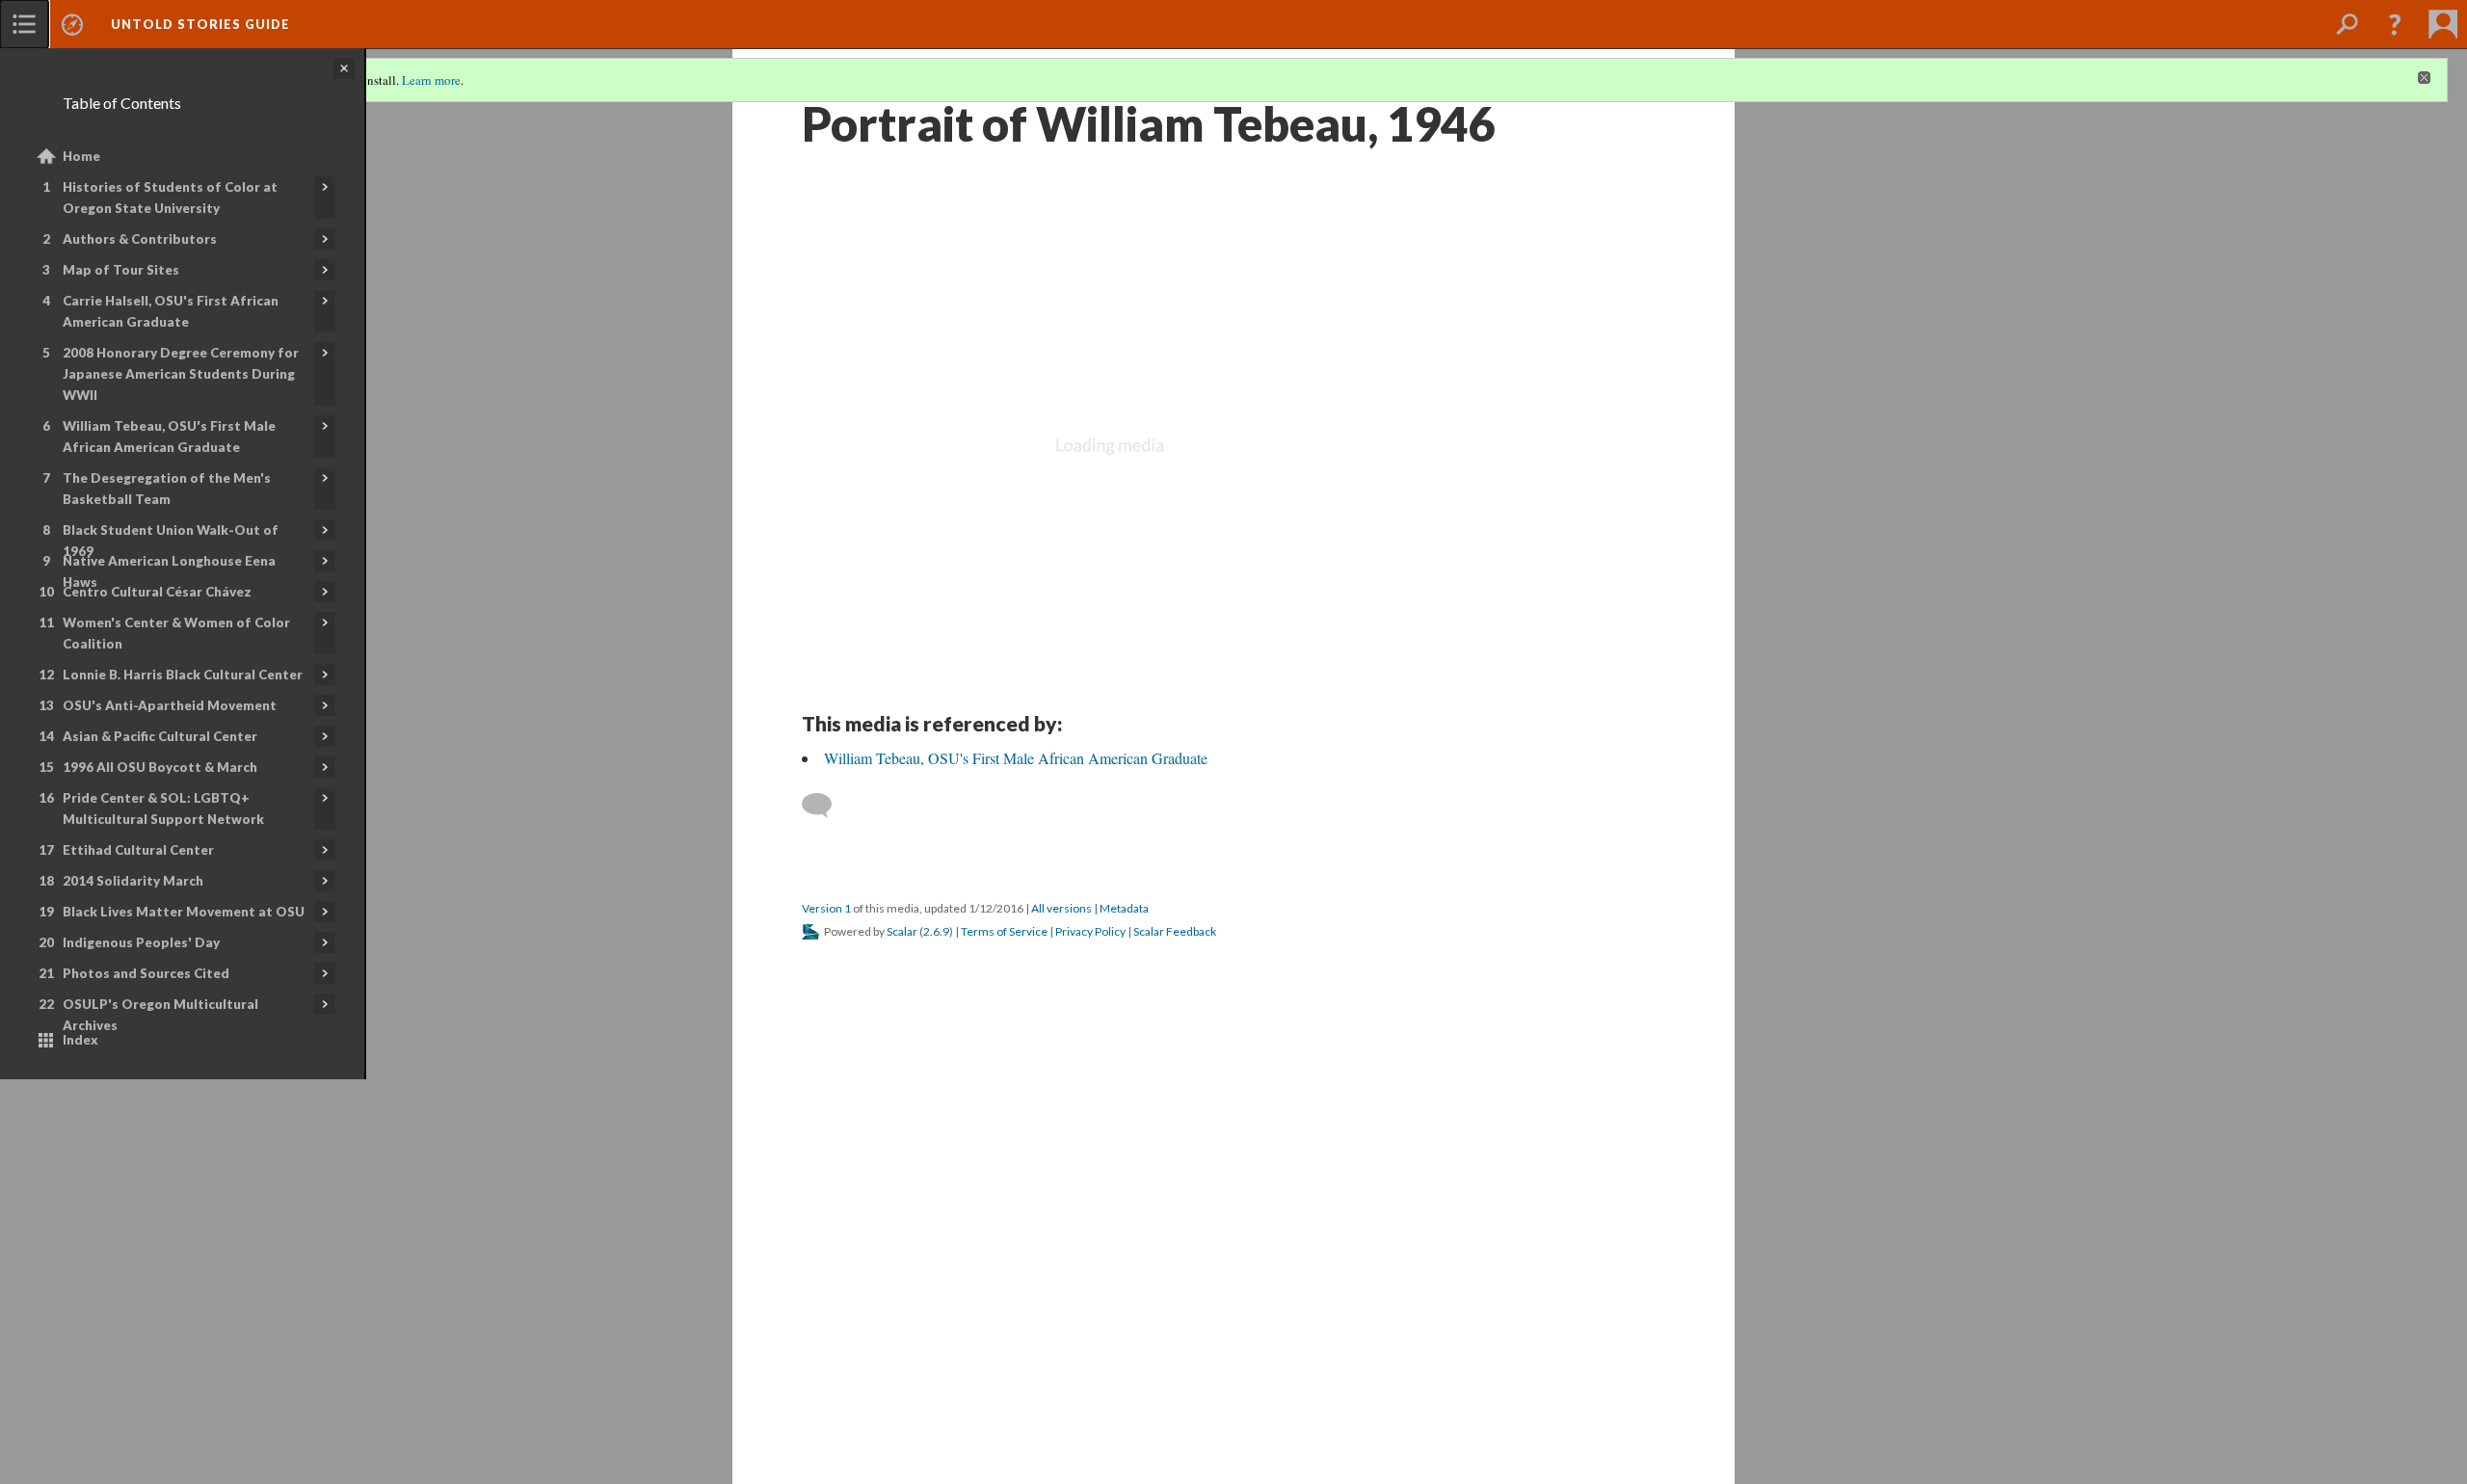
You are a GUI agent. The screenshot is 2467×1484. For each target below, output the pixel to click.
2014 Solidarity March (133, 881)
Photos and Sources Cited (146, 973)
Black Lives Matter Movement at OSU (184, 912)
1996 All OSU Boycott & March (160, 767)
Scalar (902, 931)
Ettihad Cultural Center (138, 850)
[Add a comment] (825, 806)
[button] (2395, 24)
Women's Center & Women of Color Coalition (176, 633)
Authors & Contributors (140, 239)
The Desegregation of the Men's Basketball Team (167, 489)
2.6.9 (936, 931)
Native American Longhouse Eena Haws (169, 571)
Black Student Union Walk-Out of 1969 (171, 541)
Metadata (1124, 908)
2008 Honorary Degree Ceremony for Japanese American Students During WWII (181, 374)
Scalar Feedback (1175, 931)
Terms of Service (1004, 931)
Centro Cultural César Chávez (157, 592)
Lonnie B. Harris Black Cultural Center (183, 675)
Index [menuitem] (80, 1040)
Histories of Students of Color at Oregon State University (170, 198)
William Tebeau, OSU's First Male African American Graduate (169, 437)
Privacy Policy (1090, 931)
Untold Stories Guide (200, 24)
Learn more (431, 80)
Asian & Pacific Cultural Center (160, 736)
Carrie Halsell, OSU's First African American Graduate (171, 311)
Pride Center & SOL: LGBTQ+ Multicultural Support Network (163, 808)
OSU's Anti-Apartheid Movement (170, 705)
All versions (1061, 908)
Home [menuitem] (81, 156)
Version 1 (826, 908)
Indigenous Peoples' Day (141, 942)
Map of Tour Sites (121, 270)
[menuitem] (24, 24)
